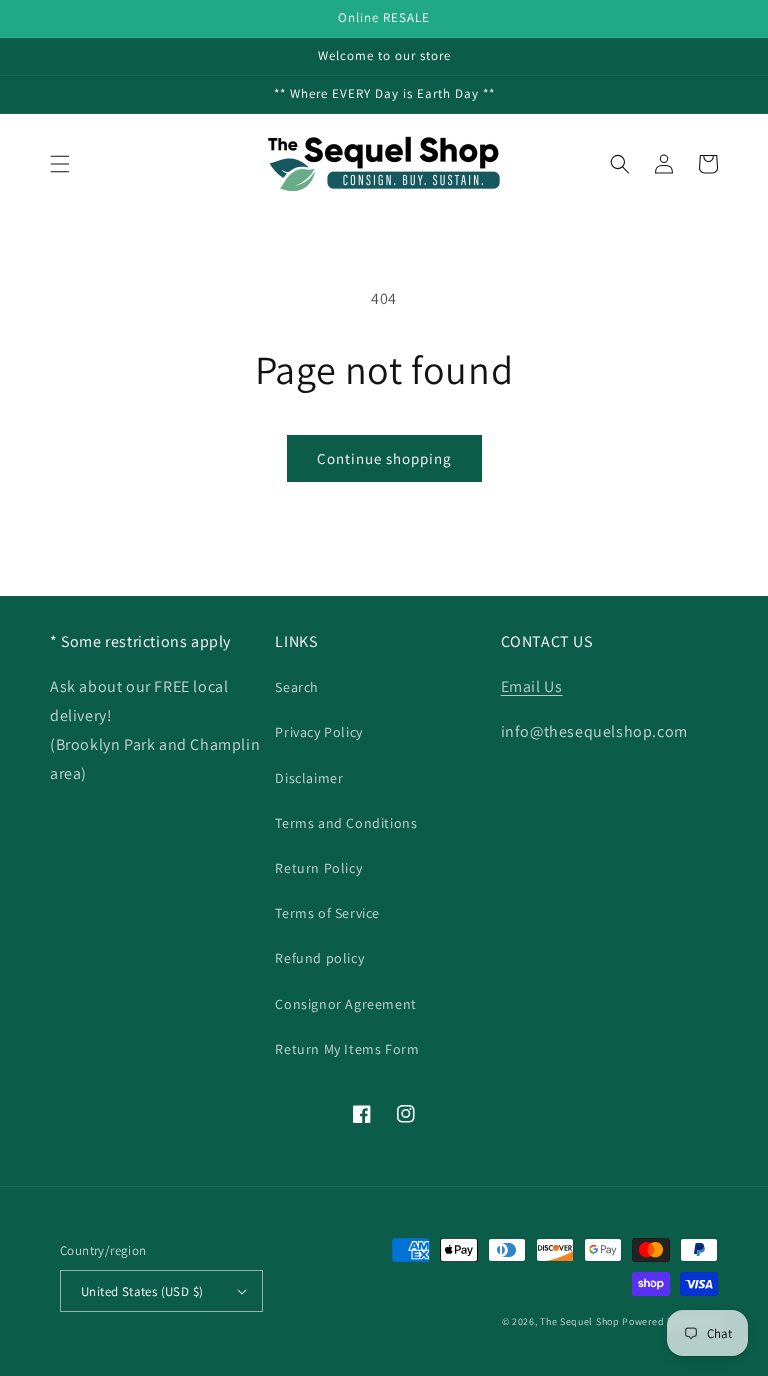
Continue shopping (384, 458)
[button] (60, 164)
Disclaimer (309, 778)
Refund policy (319, 958)
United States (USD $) (142, 1291)
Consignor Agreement (345, 1004)
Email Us (532, 686)
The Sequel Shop (580, 1321)
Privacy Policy (318, 732)
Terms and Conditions (346, 823)
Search (297, 687)
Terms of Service (327, 913)
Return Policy (318, 868)
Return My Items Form (347, 1049)
